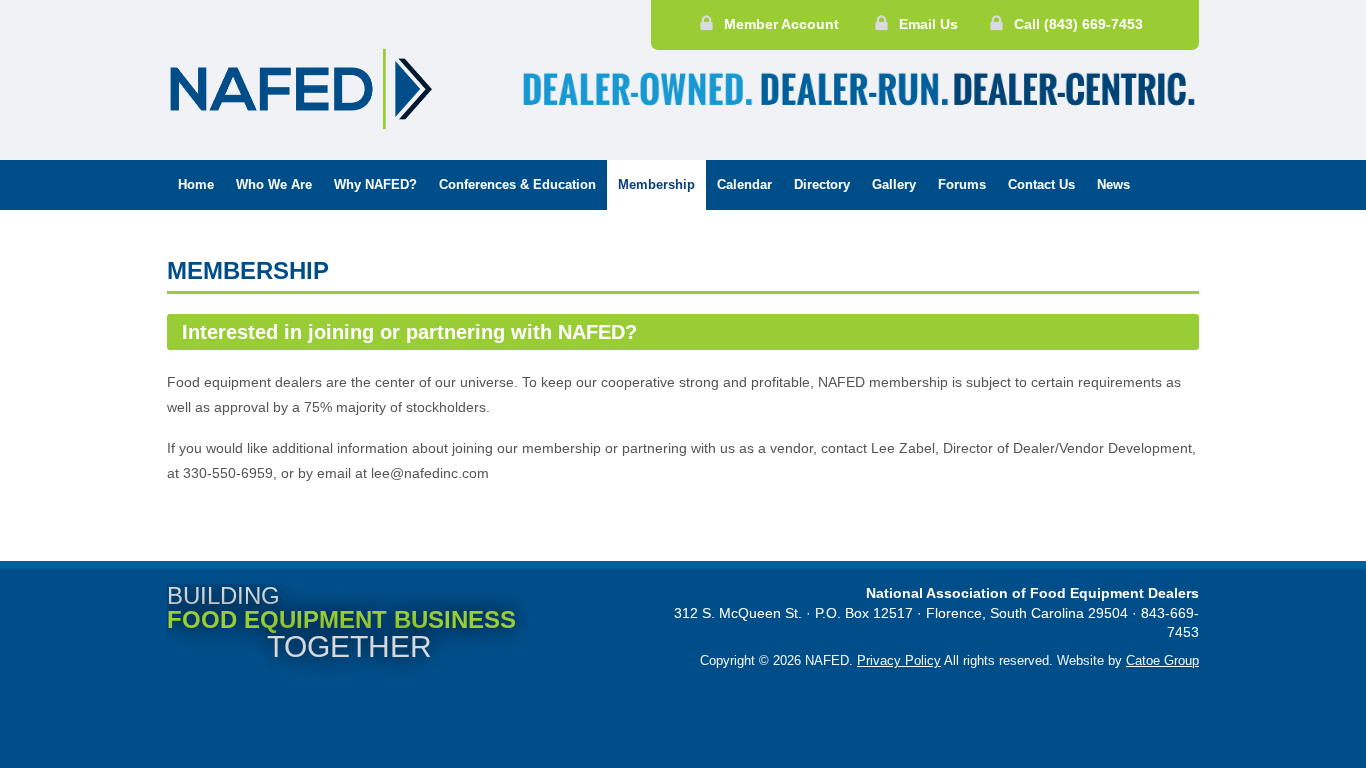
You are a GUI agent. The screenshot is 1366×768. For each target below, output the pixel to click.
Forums (962, 184)
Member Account (781, 24)
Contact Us (1041, 184)
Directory (822, 184)
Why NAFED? (375, 184)
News (1113, 184)
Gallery (894, 184)
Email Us (928, 24)
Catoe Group (1162, 660)
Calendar (744, 184)
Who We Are (274, 184)
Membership (656, 184)
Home (196, 184)
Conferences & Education (517, 184)
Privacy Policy (899, 660)
